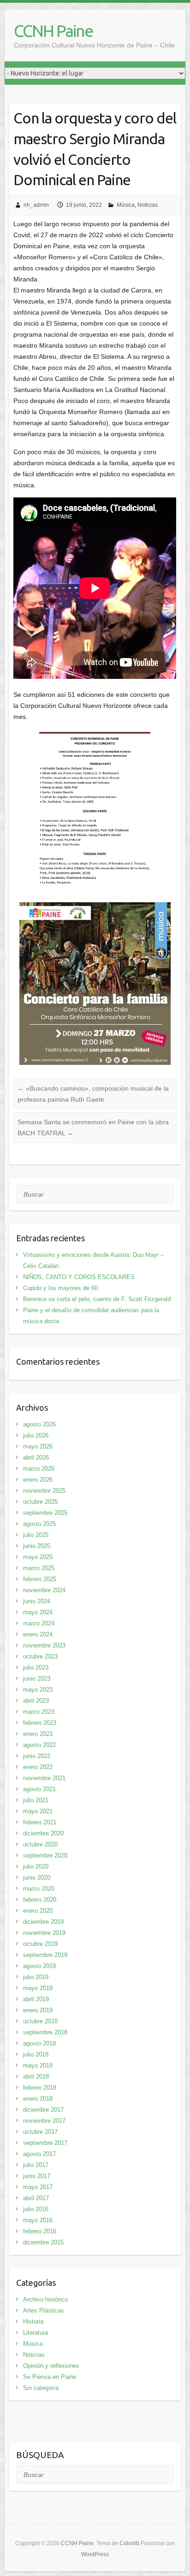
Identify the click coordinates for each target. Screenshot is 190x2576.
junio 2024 (37, 1601)
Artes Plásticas (44, 2310)
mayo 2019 (38, 1988)
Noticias (148, 205)
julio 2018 (36, 2054)
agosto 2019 (39, 1966)
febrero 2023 (40, 1723)
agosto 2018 (39, 2043)
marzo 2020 (39, 1889)
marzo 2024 (39, 1623)
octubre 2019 (40, 1944)
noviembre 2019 (44, 1933)
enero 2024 (38, 1634)
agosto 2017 (39, 2154)
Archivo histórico (45, 2299)
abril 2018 (36, 2077)
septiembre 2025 (45, 1513)
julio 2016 (36, 2209)
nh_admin (36, 205)
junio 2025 (37, 1546)
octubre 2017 (40, 2132)
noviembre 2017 (44, 2121)
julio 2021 (36, 1800)
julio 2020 (36, 1866)
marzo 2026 (39, 1469)
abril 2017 (36, 2198)
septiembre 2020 (45, 1855)
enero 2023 (38, 1734)
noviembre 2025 (44, 1491)
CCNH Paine (53, 31)
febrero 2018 (40, 2088)
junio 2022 (37, 1756)
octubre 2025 (40, 1502)
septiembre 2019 (45, 1955)
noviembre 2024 (44, 1590)
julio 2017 (36, 2165)
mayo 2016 (38, 2220)
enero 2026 (38, 1480)
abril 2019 (36, 1999)
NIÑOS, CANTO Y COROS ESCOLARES (79, 1277)
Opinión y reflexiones (51, 2366)
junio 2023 (37, 1679)
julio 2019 (36, 1977)
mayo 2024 (38, 1612)
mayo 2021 (38, 1811)
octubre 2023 (40, 1656)
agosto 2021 (39, 1789)
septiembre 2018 (45, 2032)
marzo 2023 (39, 1712)
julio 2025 (36, 1535)
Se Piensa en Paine (50, 2377)
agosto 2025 (39, 1524)
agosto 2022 (39, 1745)
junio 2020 (37, 1878)
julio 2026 (36, 1435)
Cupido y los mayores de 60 (60, 1288)
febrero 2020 (40, 1900)
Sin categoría (41, 2388)
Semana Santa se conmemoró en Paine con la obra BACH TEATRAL (93, 1127)
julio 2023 (36, 1668)
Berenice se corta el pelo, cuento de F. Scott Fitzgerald (97, 1299)
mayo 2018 (38, 2065)
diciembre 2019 (43, 1922)
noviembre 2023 (44, 1645)
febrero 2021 (40, 1822)
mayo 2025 (38, 1557)
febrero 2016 (40, 2231)
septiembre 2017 (45, 2143)
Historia (33, 2322)
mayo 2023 (38, 1690)
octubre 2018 (40, 2021)
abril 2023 (36, 1701)
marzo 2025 (39, 1568)
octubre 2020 (40, 1844)
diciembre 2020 (43, 1833)
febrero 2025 (40, 1579)
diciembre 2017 (43, 2110)
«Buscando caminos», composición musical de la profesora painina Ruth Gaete (93, 1094)
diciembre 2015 (43, 2242)
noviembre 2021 (44, 1778)
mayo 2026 (38, 1446)
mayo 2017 (38, 2187)
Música (126, 205)
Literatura (36, 2333)
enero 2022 (38, 1767)
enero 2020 (38, 1911)
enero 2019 (38, 2010)
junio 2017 (37, 2176)
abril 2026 (36, 1457)
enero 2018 (38, 2099)
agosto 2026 (39, 1424)
